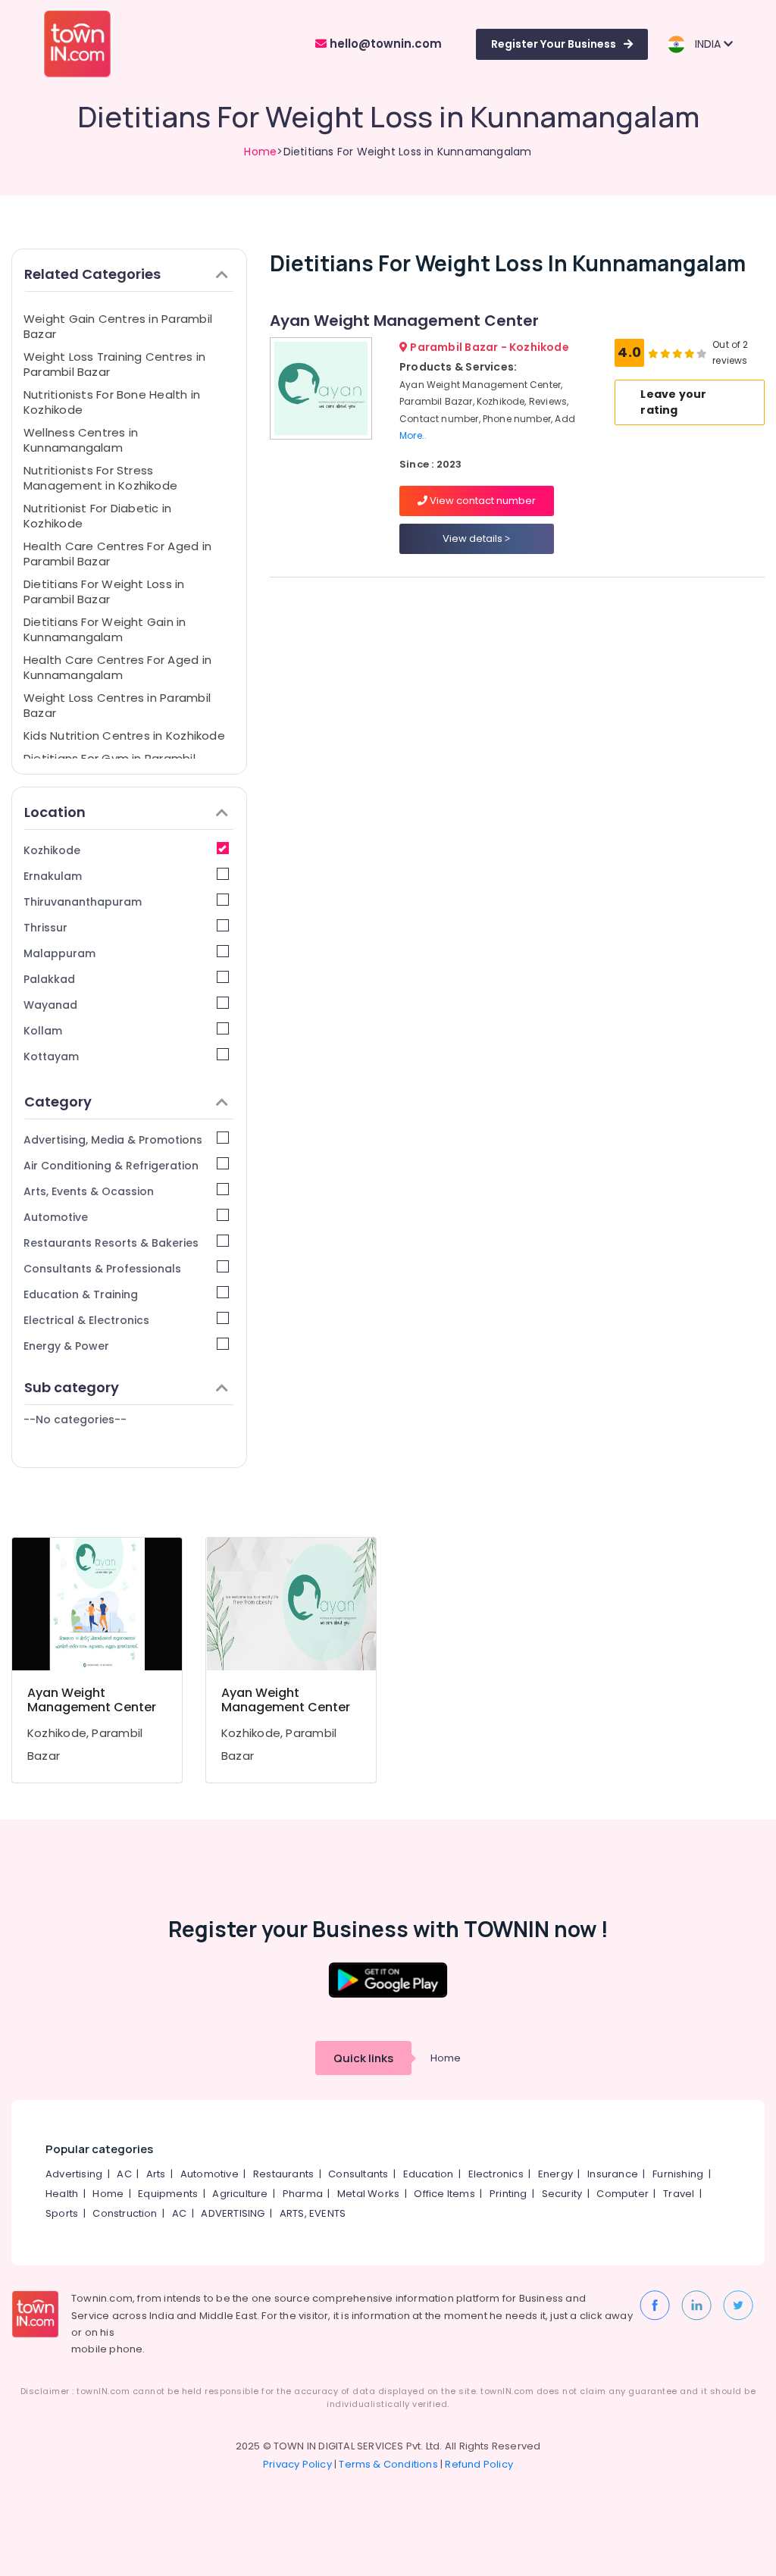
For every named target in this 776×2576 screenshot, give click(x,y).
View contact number (482, 501)
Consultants (358, 2174)
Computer (623, 2194)
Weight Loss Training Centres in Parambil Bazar (114, 364)
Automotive (56, 1217)
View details (474, 538)
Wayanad (50, 1005)
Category (58, 1102)
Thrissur (45, 928)
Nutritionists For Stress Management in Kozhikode (100, 478)
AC (124, 2174)
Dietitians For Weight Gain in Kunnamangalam (105, 629)
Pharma (303, 2194)
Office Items (444, 2194)
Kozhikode (52, 850)
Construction (125, 2213)
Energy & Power (66, 1346)
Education (429, 2174)
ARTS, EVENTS (313, 2213)
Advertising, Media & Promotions (113, 1140)
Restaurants (283, 2174)
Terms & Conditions (388, 2464)
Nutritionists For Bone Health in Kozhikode (112, 402)
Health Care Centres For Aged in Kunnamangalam (117, 667)
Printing (508, 2194)
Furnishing (678, 2174)
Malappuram (59, 953)
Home (260, 152)
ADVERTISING (233, 2213)
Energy (555, 2174)
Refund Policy (479, 2464)
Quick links (363, 2058)
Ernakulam (53, 876)
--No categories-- (75, 1419)
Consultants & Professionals (102, 1269)
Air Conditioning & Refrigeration (111, 1166)
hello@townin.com (384, 44)
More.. (413, 435)
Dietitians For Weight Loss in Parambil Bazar (104, 592)
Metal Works (368, 2194)
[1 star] (690, 353)
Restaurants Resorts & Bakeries (111, 1243)
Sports (62, 2213)
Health (62, 2194)
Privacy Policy (297, 2464)
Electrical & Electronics (86, 1320)
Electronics (496, 2174)
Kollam (43, 1031)
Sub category (72, 1387)
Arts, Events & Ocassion (89, 1191)
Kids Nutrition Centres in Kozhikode (124, 736)
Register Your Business (554, 44)
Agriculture (240, 2194)
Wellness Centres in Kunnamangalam (81, 440)
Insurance (613, 2174)
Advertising (74, 2174)
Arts (156, 2174)
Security (562, 2194)
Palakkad (49, 979)
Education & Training (81, 1294)
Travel (679, 2194)
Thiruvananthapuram (83, 902)
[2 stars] (702, 353)
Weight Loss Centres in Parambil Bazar (117, 705)
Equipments (168, 2194)
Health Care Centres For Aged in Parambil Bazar (117, 554)
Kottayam (51, 1056)
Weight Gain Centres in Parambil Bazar (118, 326)
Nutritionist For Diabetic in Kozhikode (97, 516)
